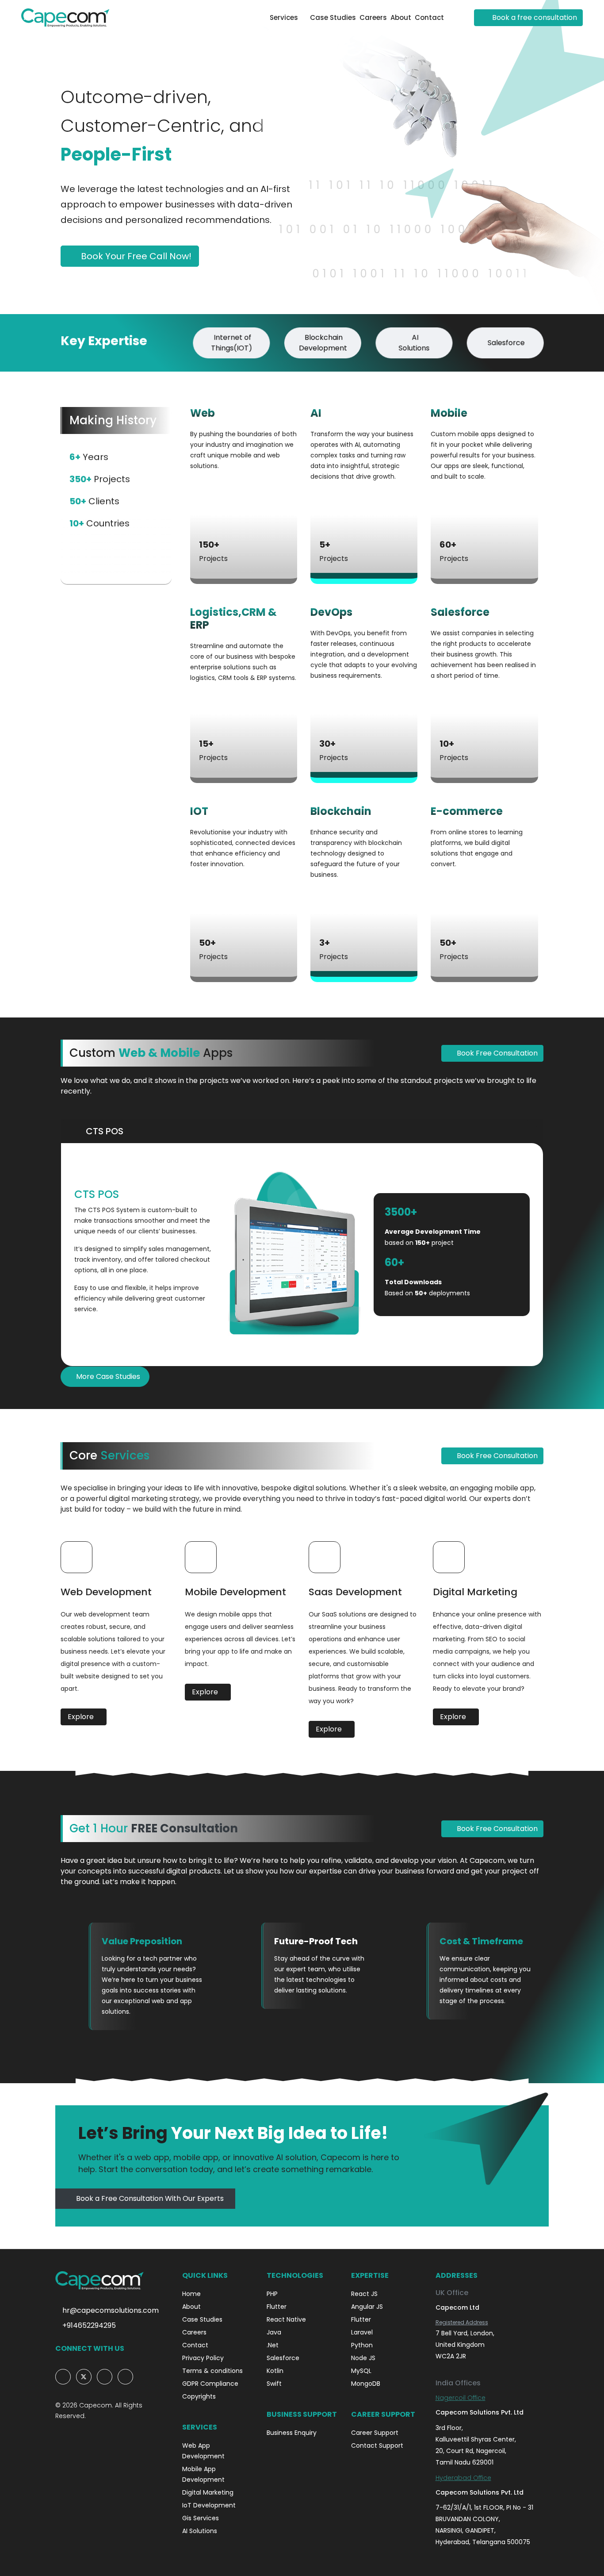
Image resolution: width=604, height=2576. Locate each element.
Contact (429, 17)
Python (362, 2345)
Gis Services (201, 2518)
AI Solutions (200, 2531)
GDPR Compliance (210, 2384)
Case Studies (333, 17)
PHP (272, 2294)
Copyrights (199, 2396)
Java (274, 2332)
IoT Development (209, 2505)
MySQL (361, 2371)
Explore (82, 1717)
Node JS (363, 2358)
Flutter (277, 2307)
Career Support (375, 2433)
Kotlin (275, 2371)
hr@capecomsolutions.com (110, 2310)
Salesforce (283, 2358)
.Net (273, 2345)
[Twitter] (84, 2377)
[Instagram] (125, 2377)
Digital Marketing (208, 2492)
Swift (274, 2384)
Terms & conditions (212, 2371)
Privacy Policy (203, 2358)
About (401, 17)
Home (191, 2294)
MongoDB (366, 2384)
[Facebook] (63, 2377)
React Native (286, 2319)
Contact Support (377, 2445)
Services (284, 17)
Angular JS (367, 2307)
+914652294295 (88, 2325)
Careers (373, 17)
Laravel (362, 2332)
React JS (364, 2294)
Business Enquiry (292, 2433)
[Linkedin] (105, 2377)
